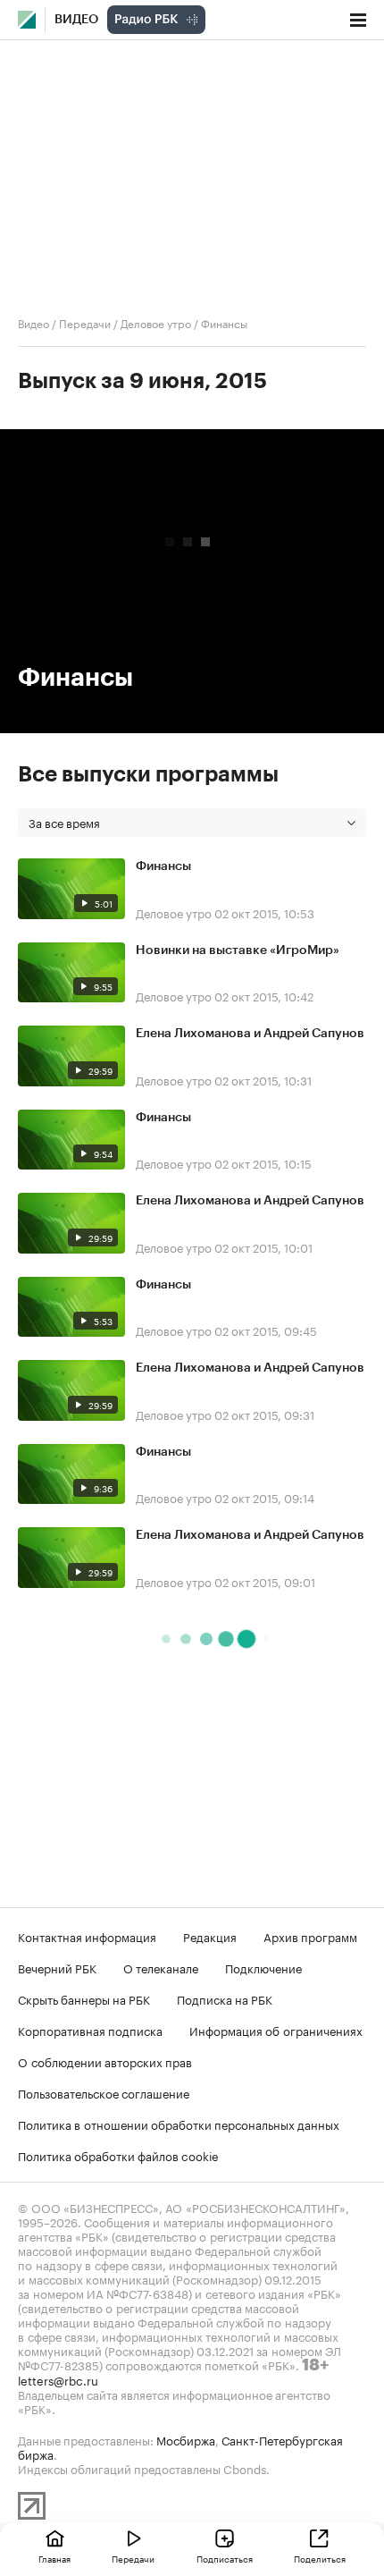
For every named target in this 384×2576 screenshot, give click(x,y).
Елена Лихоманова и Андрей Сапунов (250, 1034)
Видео (76, 20)
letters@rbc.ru (58, 2379)
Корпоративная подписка (90, 2030)
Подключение (263, 1967)
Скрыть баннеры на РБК (84, 1998)
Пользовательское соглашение (104, 2092)
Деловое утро (156, 322)
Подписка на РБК (225, 1998)
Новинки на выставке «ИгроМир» (238, 950)
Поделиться (320, 2558)
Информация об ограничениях (276, 2030)
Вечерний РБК (57, 1967)
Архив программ (310, 1936)
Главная (54, 2558)
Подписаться (225, 2558)
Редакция (210, 1936)
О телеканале (161, 1967)
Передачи (85, 322)
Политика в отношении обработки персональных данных (179, 2124)
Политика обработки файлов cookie (118, 2155)
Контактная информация (87, 1936)
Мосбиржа (186, 2439)
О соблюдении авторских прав (105, 2061)
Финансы (163, 866)
